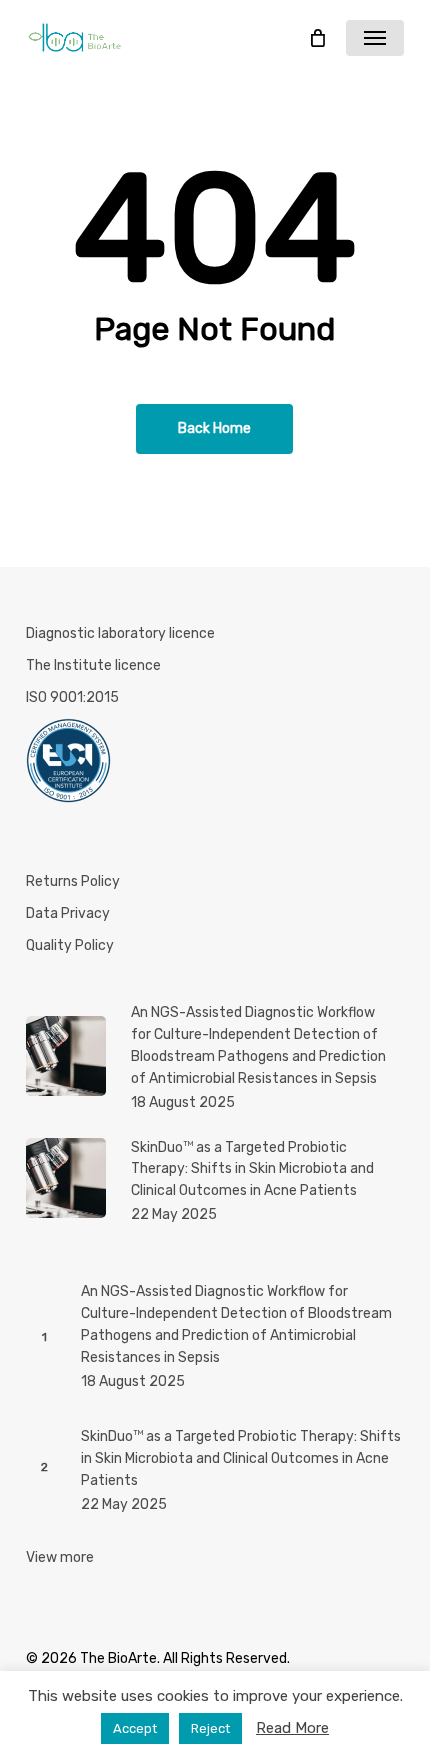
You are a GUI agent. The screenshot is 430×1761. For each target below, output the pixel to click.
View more (60, 1557)
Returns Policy (73, 881)
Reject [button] (210, 1728)
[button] (375, 38)
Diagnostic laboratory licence (120, 633)
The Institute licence (93, 665)
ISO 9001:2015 (72, 697)
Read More (292, 1728)
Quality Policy (70, 945)
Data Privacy (68, 913)
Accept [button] (135, 1728)
